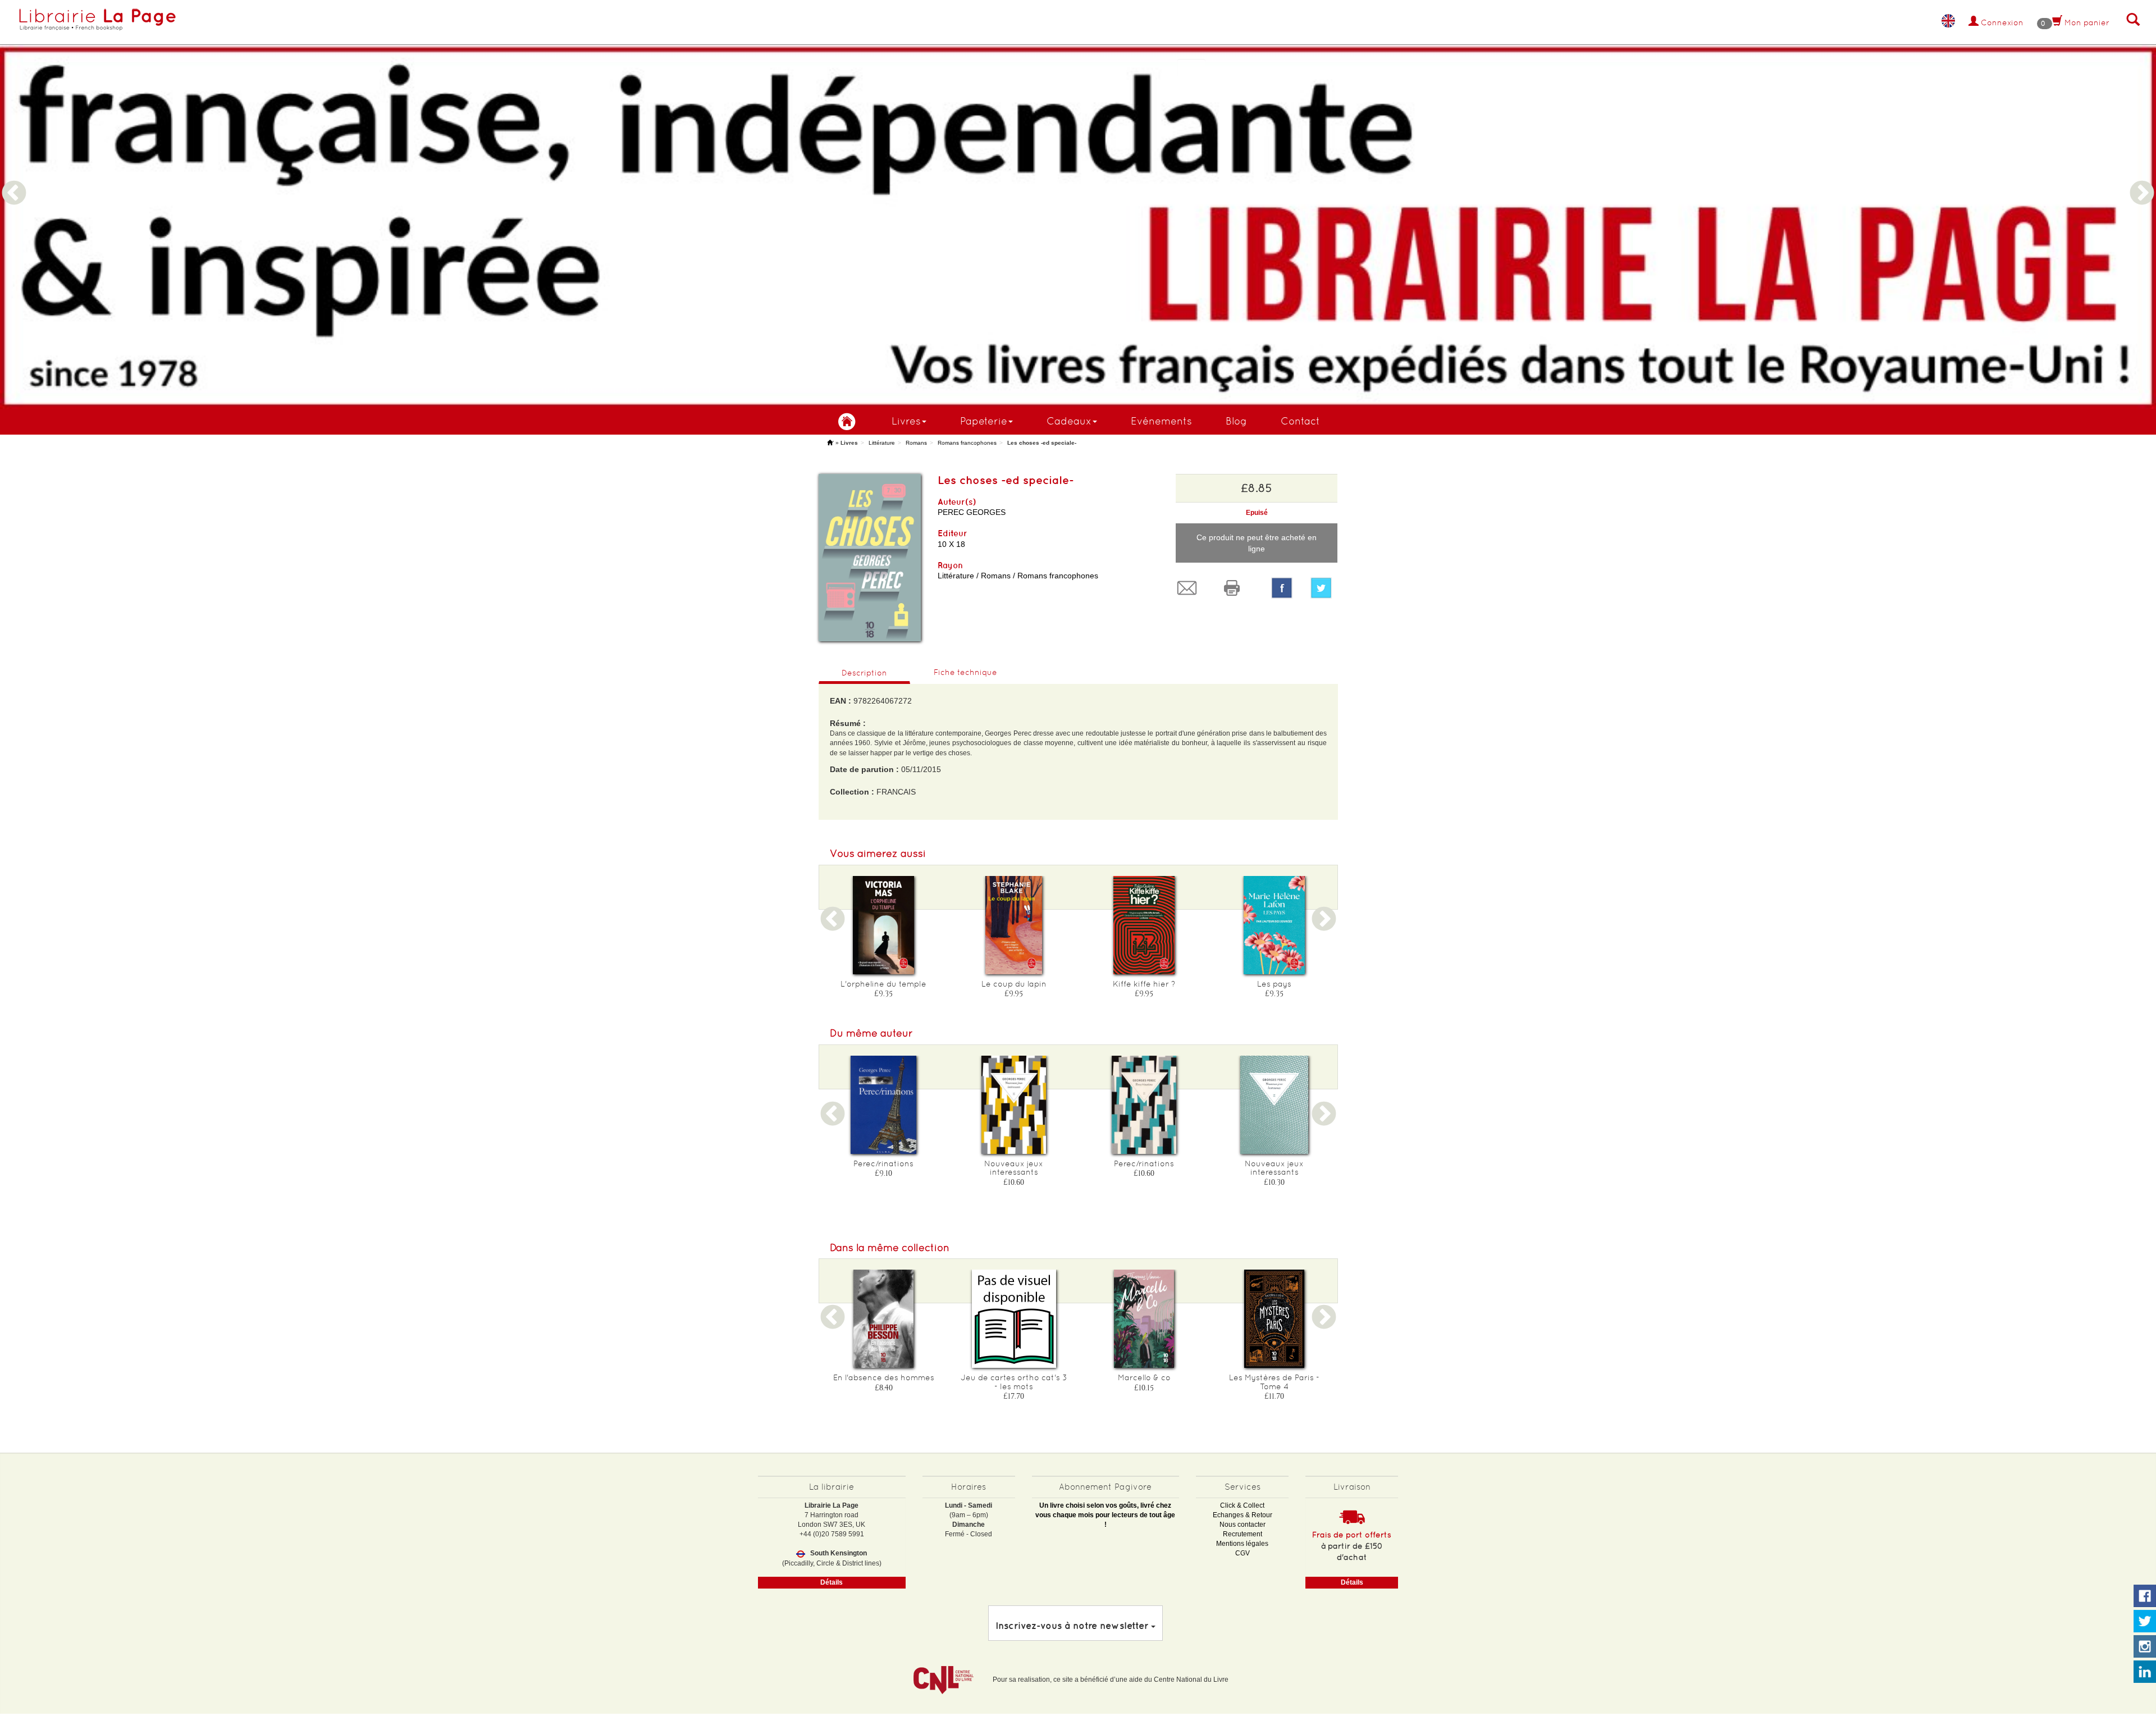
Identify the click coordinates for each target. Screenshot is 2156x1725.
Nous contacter (1243, 1525)
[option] (1078, 204)
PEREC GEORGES (972, 512)
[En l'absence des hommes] (884, 1319)
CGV (1243, 1553)
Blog (1236, 421)
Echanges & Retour (1243, 1515)
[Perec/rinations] (884, 1105)
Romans (916, 443)
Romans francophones (967, 443)
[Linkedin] (2145, 1672)
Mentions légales (1242, 1544)
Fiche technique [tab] (965, 672)
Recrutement (1243, 1534)
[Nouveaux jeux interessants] (1014, 1105)
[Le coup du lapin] (1014, 925)
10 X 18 (951, 544)
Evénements (1161, 421)
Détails (832, 1582)
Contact (1300, 421)
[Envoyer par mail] (1190, 588)
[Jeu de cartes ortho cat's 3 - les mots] (1014, 1319)
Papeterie (984, 421)
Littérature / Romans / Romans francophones (1018, 576)
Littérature (882, 443)
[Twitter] (1324, 588)
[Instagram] (2145, 1647)
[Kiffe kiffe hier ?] (1144, 925)
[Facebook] (1282, 588)
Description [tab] (864, 673)
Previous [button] (14, 180)
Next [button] (2142, 180)
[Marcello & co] (1144, 1319)
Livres (906, 421)
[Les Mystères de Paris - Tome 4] (1275, 1319)
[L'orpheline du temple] (884, 925)
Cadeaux (1069, 421)
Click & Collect (1242, 1505)
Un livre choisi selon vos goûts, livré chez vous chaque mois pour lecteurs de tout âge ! (1105, 1515)
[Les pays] (1275, 925)
